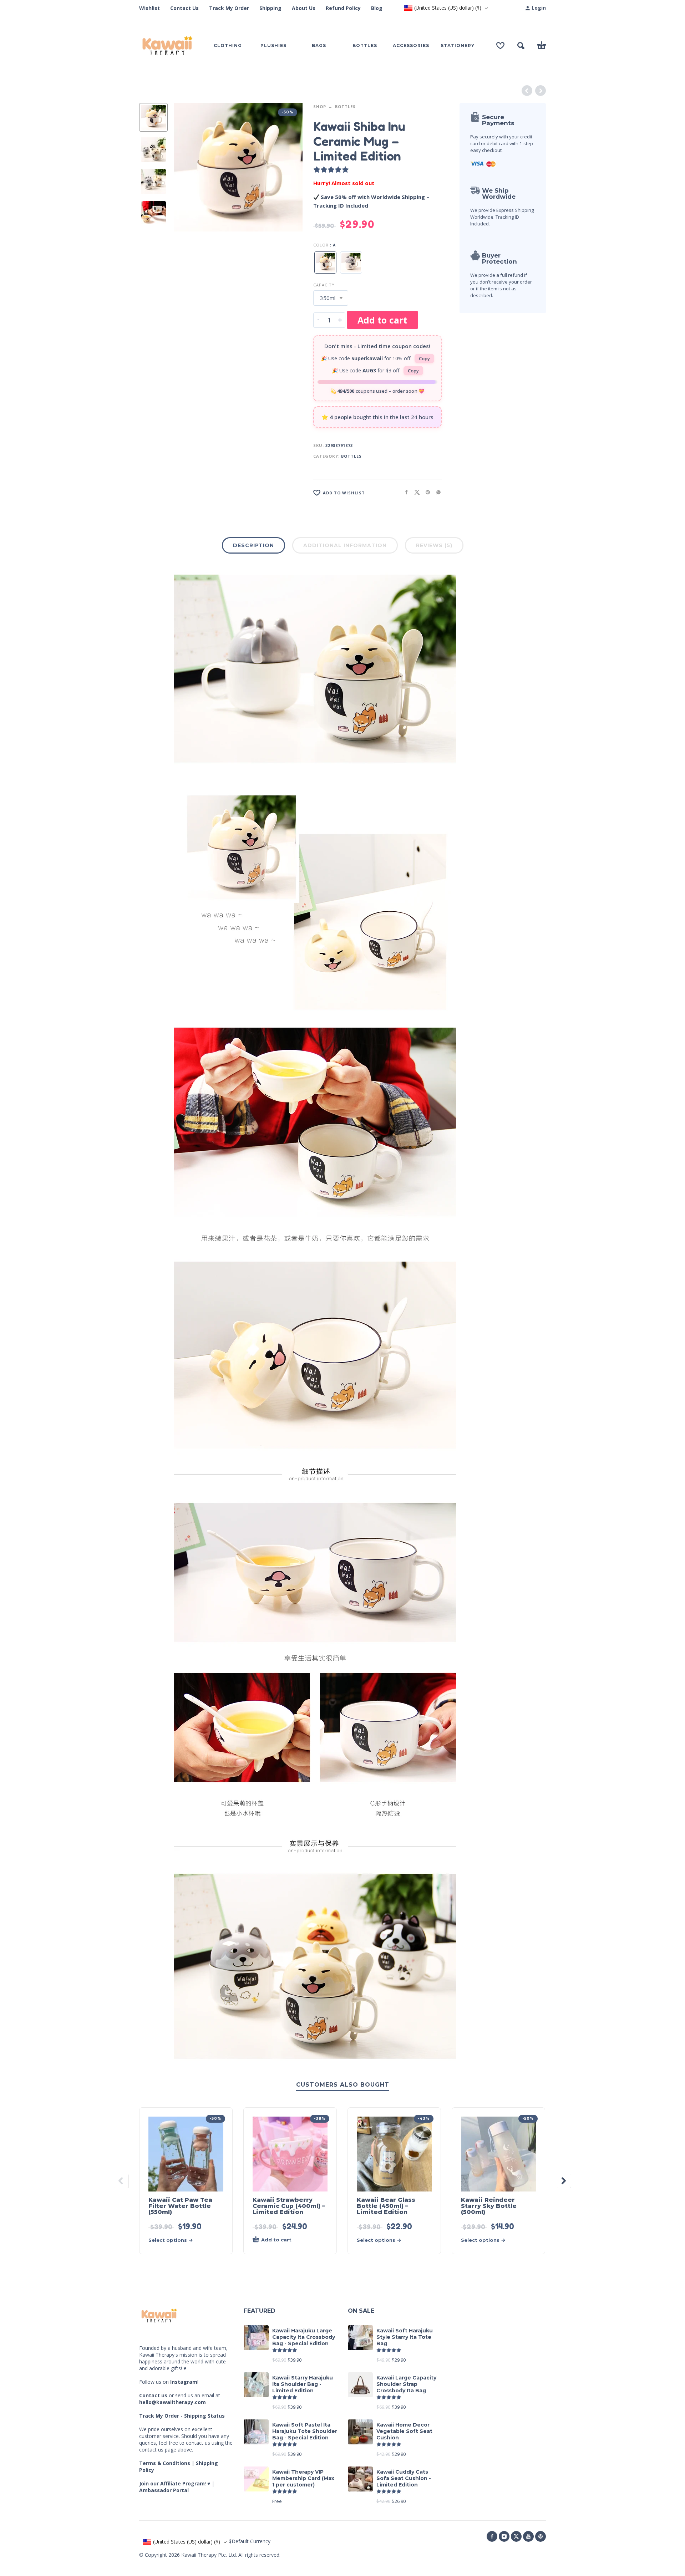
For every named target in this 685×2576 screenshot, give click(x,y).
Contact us (153, 2395)
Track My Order (229, 8)
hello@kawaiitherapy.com (172, 2402)
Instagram (184, 2382)
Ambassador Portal (164, 2490)
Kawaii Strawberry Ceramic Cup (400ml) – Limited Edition (289, 2206)
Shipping (270, 8)
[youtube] (528, 2536)
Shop (320, 106)
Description (253, 545)
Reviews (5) (434, 545)
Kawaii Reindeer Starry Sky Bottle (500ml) (489, 2206)
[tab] (253, 547)
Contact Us (184, 8)
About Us (304, 8)
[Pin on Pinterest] (426, 492)
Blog (377, 8)
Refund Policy (343, 8)
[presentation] (186, 167)
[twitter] (516, 2536)
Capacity (324, 285)
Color (321, 245)
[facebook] (492, 2536)
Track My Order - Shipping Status (182, 2416)
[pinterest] (541, 2536)
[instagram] (504, 2536)
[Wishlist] (500, 46)
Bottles (345, 106)
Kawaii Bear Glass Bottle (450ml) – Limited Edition (386, 2206)
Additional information (345, 545)
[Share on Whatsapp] (436, 492)
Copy (424, 358)
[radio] (325, 263)
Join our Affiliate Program (172, 2483)
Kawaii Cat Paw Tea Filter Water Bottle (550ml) (180, 2206)
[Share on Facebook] (404, 492)
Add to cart (382, 320)
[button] (521, 46)
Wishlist (149, 8)
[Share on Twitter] (415, 492)
